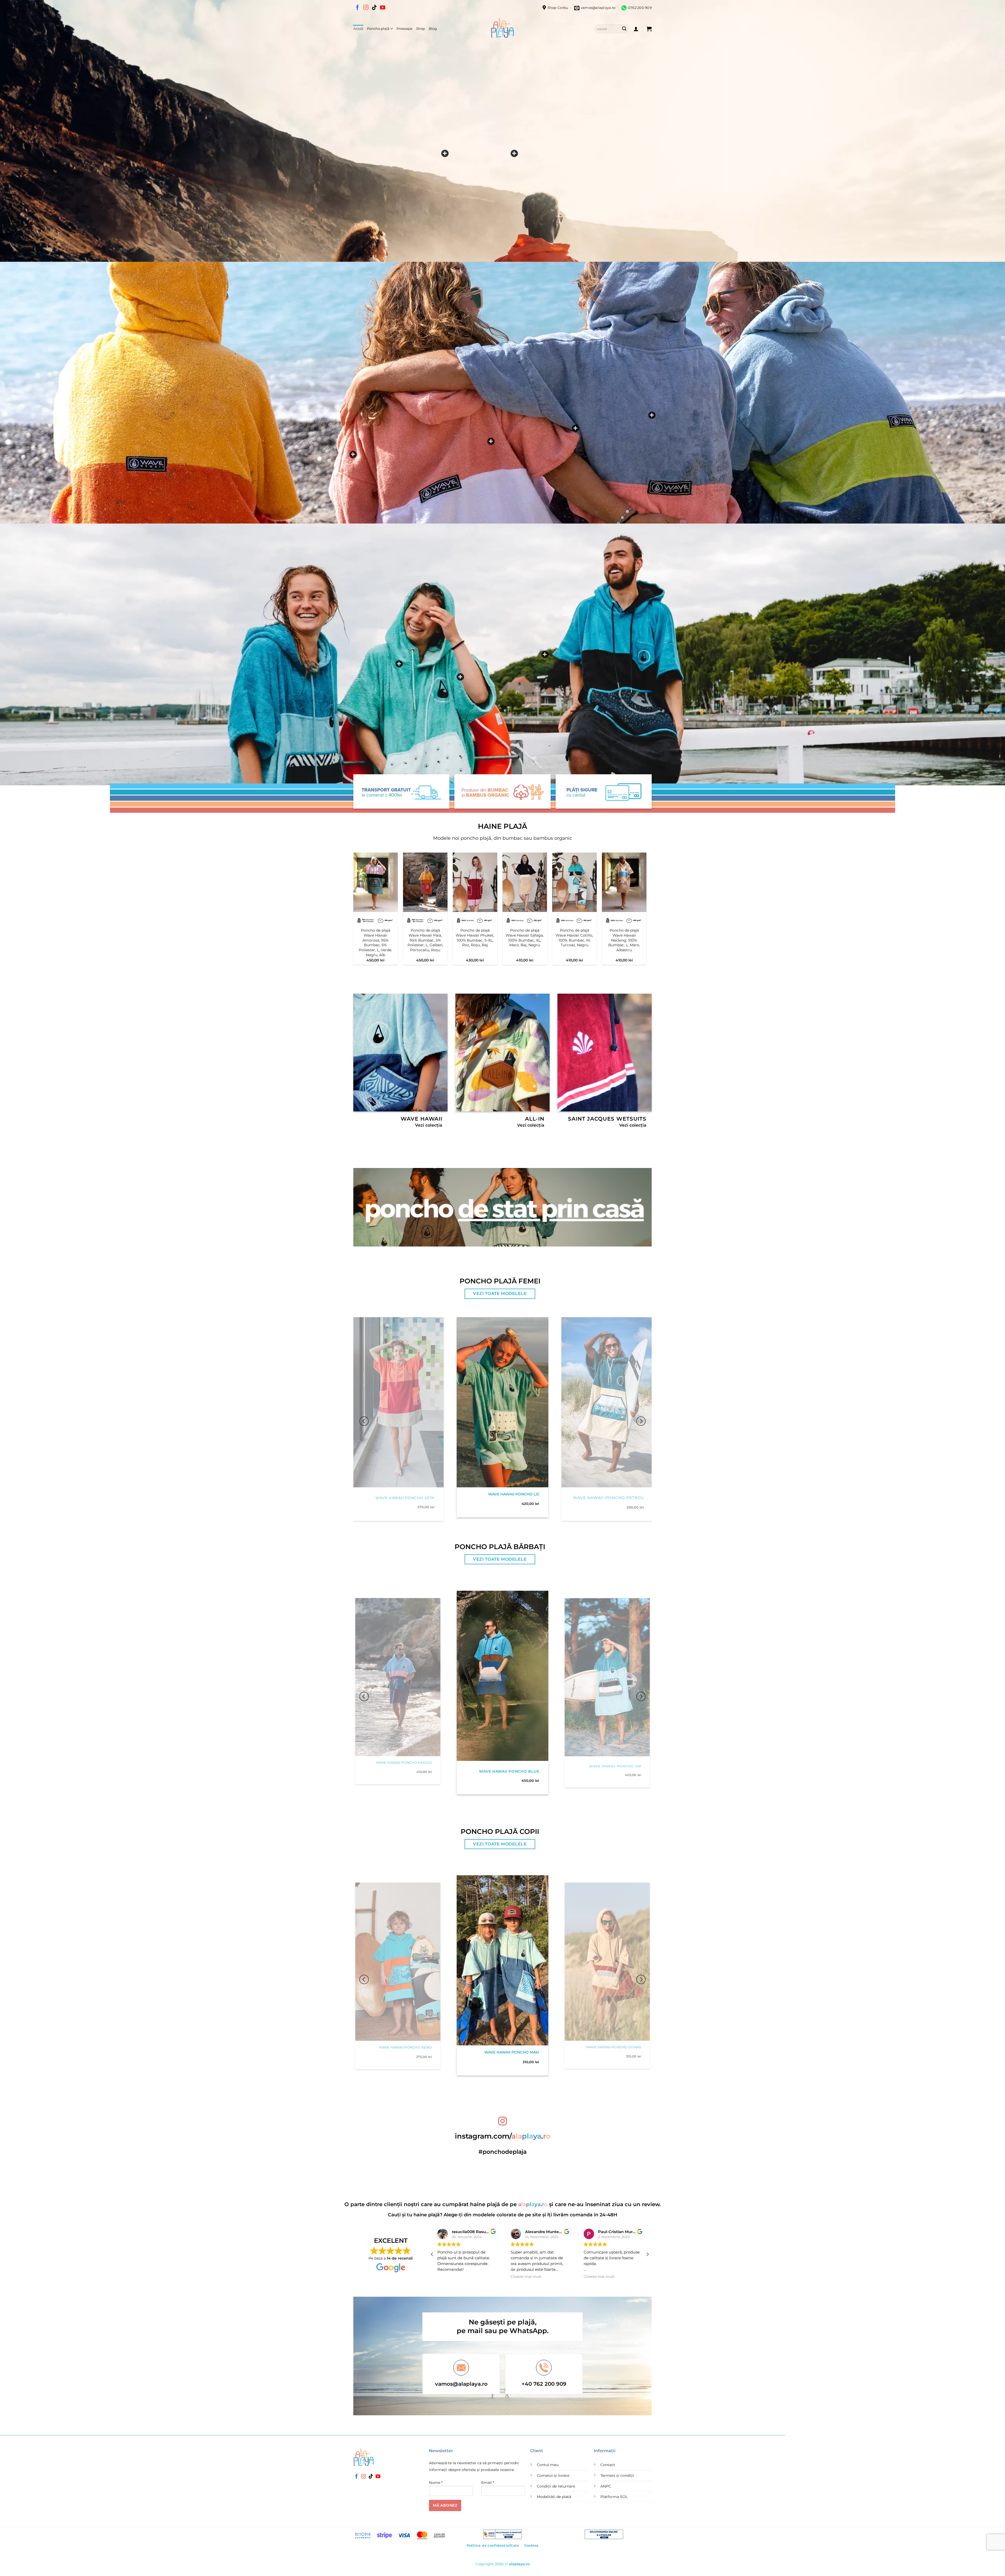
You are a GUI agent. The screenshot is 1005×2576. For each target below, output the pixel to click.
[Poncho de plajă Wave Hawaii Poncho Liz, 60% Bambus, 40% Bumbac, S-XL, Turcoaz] (460, 677)
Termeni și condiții (617, 2475)
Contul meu (548, 2465)
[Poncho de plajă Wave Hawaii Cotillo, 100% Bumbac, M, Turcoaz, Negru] (574, 882)
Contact (608, 2465)
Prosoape (404, 29)
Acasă (358, 29)
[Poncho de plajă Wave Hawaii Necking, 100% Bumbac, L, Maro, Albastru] (624, 882)
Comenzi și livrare (553, 2475)
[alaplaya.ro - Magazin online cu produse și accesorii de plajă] (502, 29)
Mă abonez (445, 2505)
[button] (649, 29)
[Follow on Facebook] (358, 8)
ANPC (606, 2486)
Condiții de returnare (556, 2486)
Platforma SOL (614, 2497)
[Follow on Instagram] (366, 8)
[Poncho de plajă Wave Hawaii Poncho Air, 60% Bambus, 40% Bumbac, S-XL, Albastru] (353, 454)
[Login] (636, 29)
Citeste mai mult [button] (453, 2277)
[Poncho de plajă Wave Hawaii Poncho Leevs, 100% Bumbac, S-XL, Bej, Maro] (445, 153)
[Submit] (624, 29)
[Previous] (345, 896)
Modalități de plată (554, 2497)
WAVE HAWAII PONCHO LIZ (514, 1494)
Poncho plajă (378, 29)
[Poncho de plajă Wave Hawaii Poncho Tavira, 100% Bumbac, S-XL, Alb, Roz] (491, 441)
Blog (433, 29)
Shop (421, 29)
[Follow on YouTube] (383, 8)
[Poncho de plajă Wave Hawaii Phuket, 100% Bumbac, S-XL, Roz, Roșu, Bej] (475, 882)
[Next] (655, 896)
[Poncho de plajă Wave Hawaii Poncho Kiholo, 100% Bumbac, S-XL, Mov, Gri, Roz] (576, 428)
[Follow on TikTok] (374, 8)
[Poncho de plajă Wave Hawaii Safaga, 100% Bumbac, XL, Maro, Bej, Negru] (525, 882)
